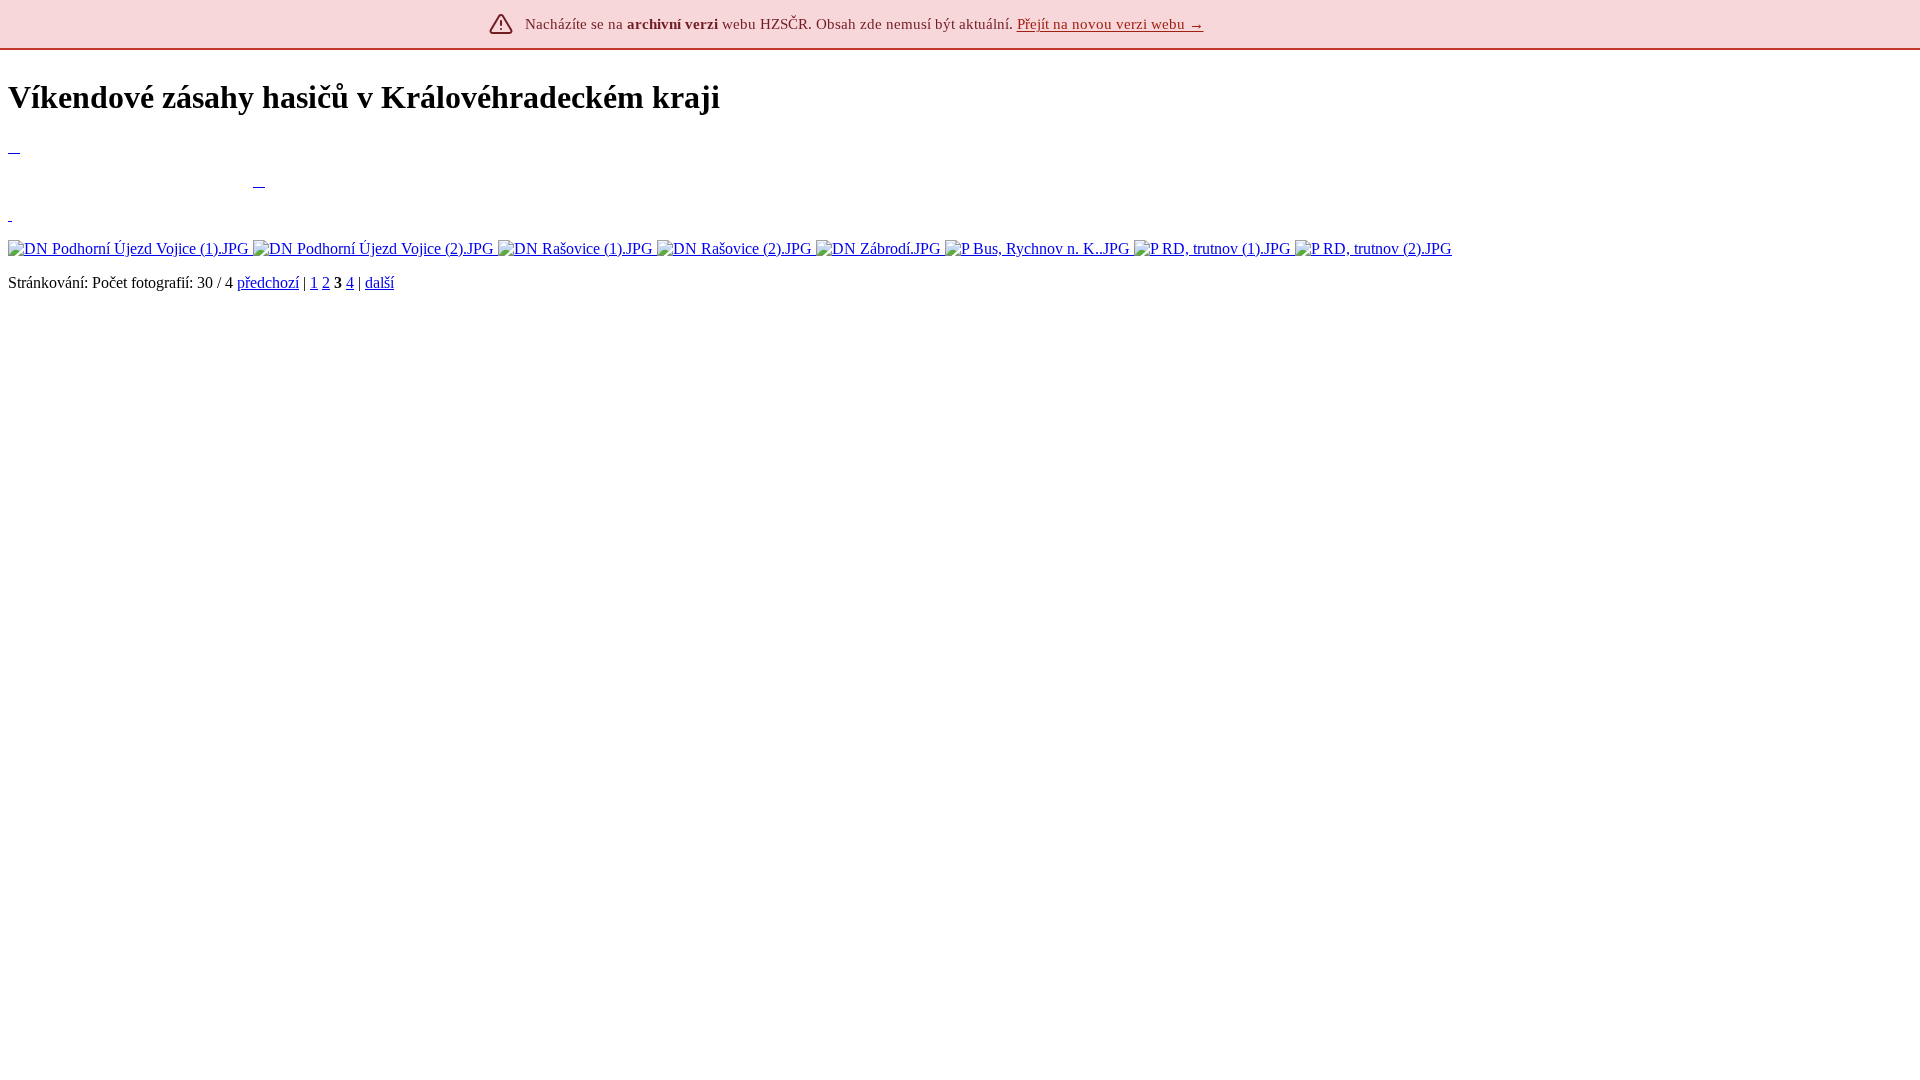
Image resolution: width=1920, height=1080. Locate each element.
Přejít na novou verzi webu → (1110, 24)
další (379, 282)
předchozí (268, 282)
